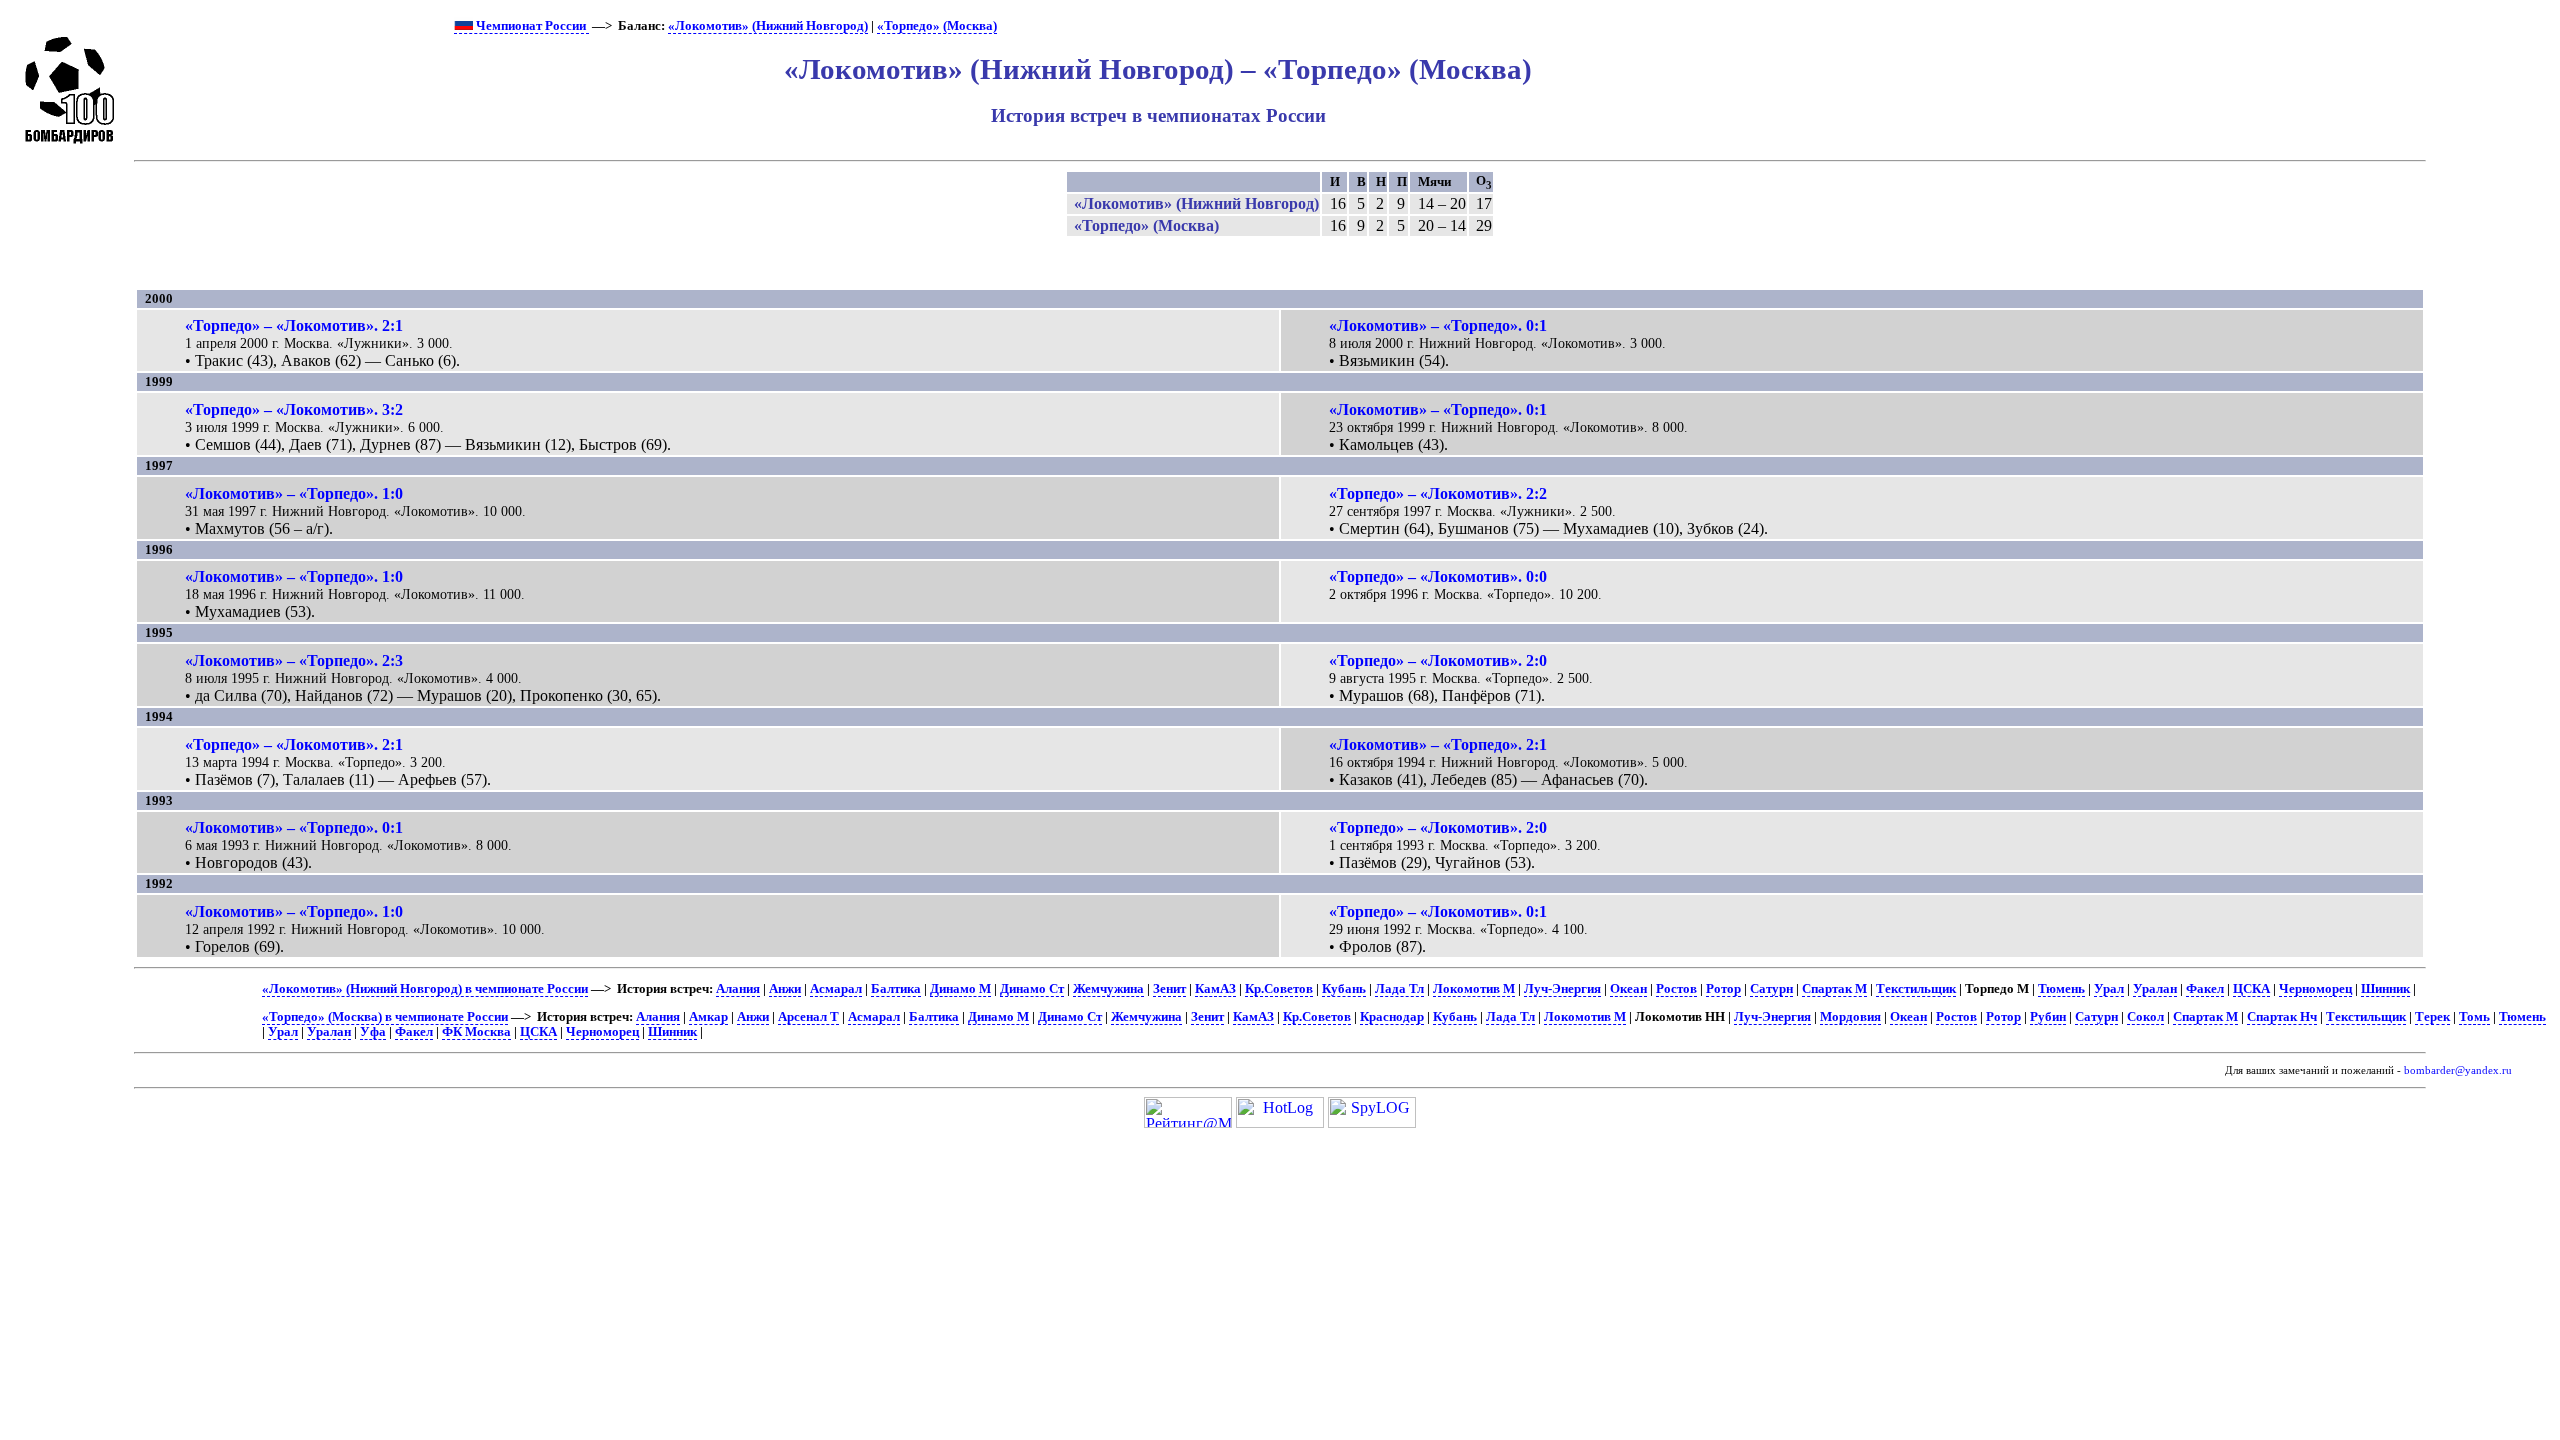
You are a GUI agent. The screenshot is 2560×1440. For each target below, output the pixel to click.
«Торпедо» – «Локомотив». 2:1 (294, 325)
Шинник (2385, 989)
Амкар (708, 1017)
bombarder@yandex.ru (2458, 1070)
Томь (2474, 1017)
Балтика (896, 989)
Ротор (1723, 989)
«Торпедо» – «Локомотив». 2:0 (1438, 660)
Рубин (2048, 1017)
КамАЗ (1215, 989)
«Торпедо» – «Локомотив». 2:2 (1438, 493)
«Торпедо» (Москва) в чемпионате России (385, 1017)
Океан (1628, 989)
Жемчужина (1108, 989)
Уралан (2155, 989)
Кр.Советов (1279, 989)
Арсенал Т (808, 1017)
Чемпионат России (531, 26)
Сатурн (1771, 989)
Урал (2109, 989)
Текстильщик (1916, 989)
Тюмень (2061, 989)
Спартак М (1834, 989)
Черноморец (2315, 989)
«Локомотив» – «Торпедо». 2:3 (294, 660)
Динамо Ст (1032, 989)
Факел (2205, 989)
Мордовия (1850, 1017)
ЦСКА (2251, 989)
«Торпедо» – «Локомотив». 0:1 (1438, 911)
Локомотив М (1474, 989)
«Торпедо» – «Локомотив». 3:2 (294, 409)
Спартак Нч (2282, 1017)
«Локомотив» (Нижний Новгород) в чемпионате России (425, 989)
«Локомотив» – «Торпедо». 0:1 (1438, 325)
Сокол (2145, 1017)
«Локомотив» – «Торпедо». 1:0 (294, 493)
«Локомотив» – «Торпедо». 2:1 (1438, 744)
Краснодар (1392, 1017)
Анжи (785, 989)
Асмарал (836, 989)
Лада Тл (1399, 989)
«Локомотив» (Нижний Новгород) (768, 26)
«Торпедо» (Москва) (937, 26)
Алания (738, 989)
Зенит (1169, 989)
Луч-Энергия (1562, 989)
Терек (2432, 1017)
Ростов (1676, 989)
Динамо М (960, 989)
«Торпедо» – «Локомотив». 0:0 (1438, 576)
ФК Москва (476, 1032)
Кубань (1344, 989)
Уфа (373, 1032)
